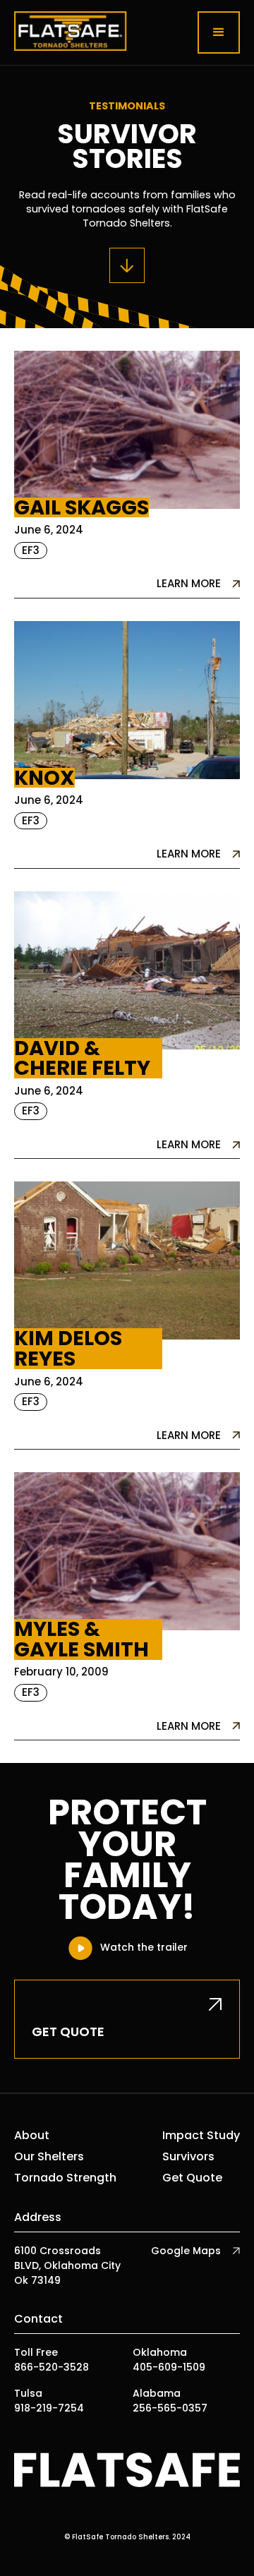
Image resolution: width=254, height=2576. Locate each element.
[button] (219, 32)
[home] (71, 32)
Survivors (188, 2157)
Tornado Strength (65, 2178)
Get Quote (192, 2178)
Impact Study (201, 2136)
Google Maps (186, 2251)
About (32, 2136)
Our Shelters (49, 2157)
